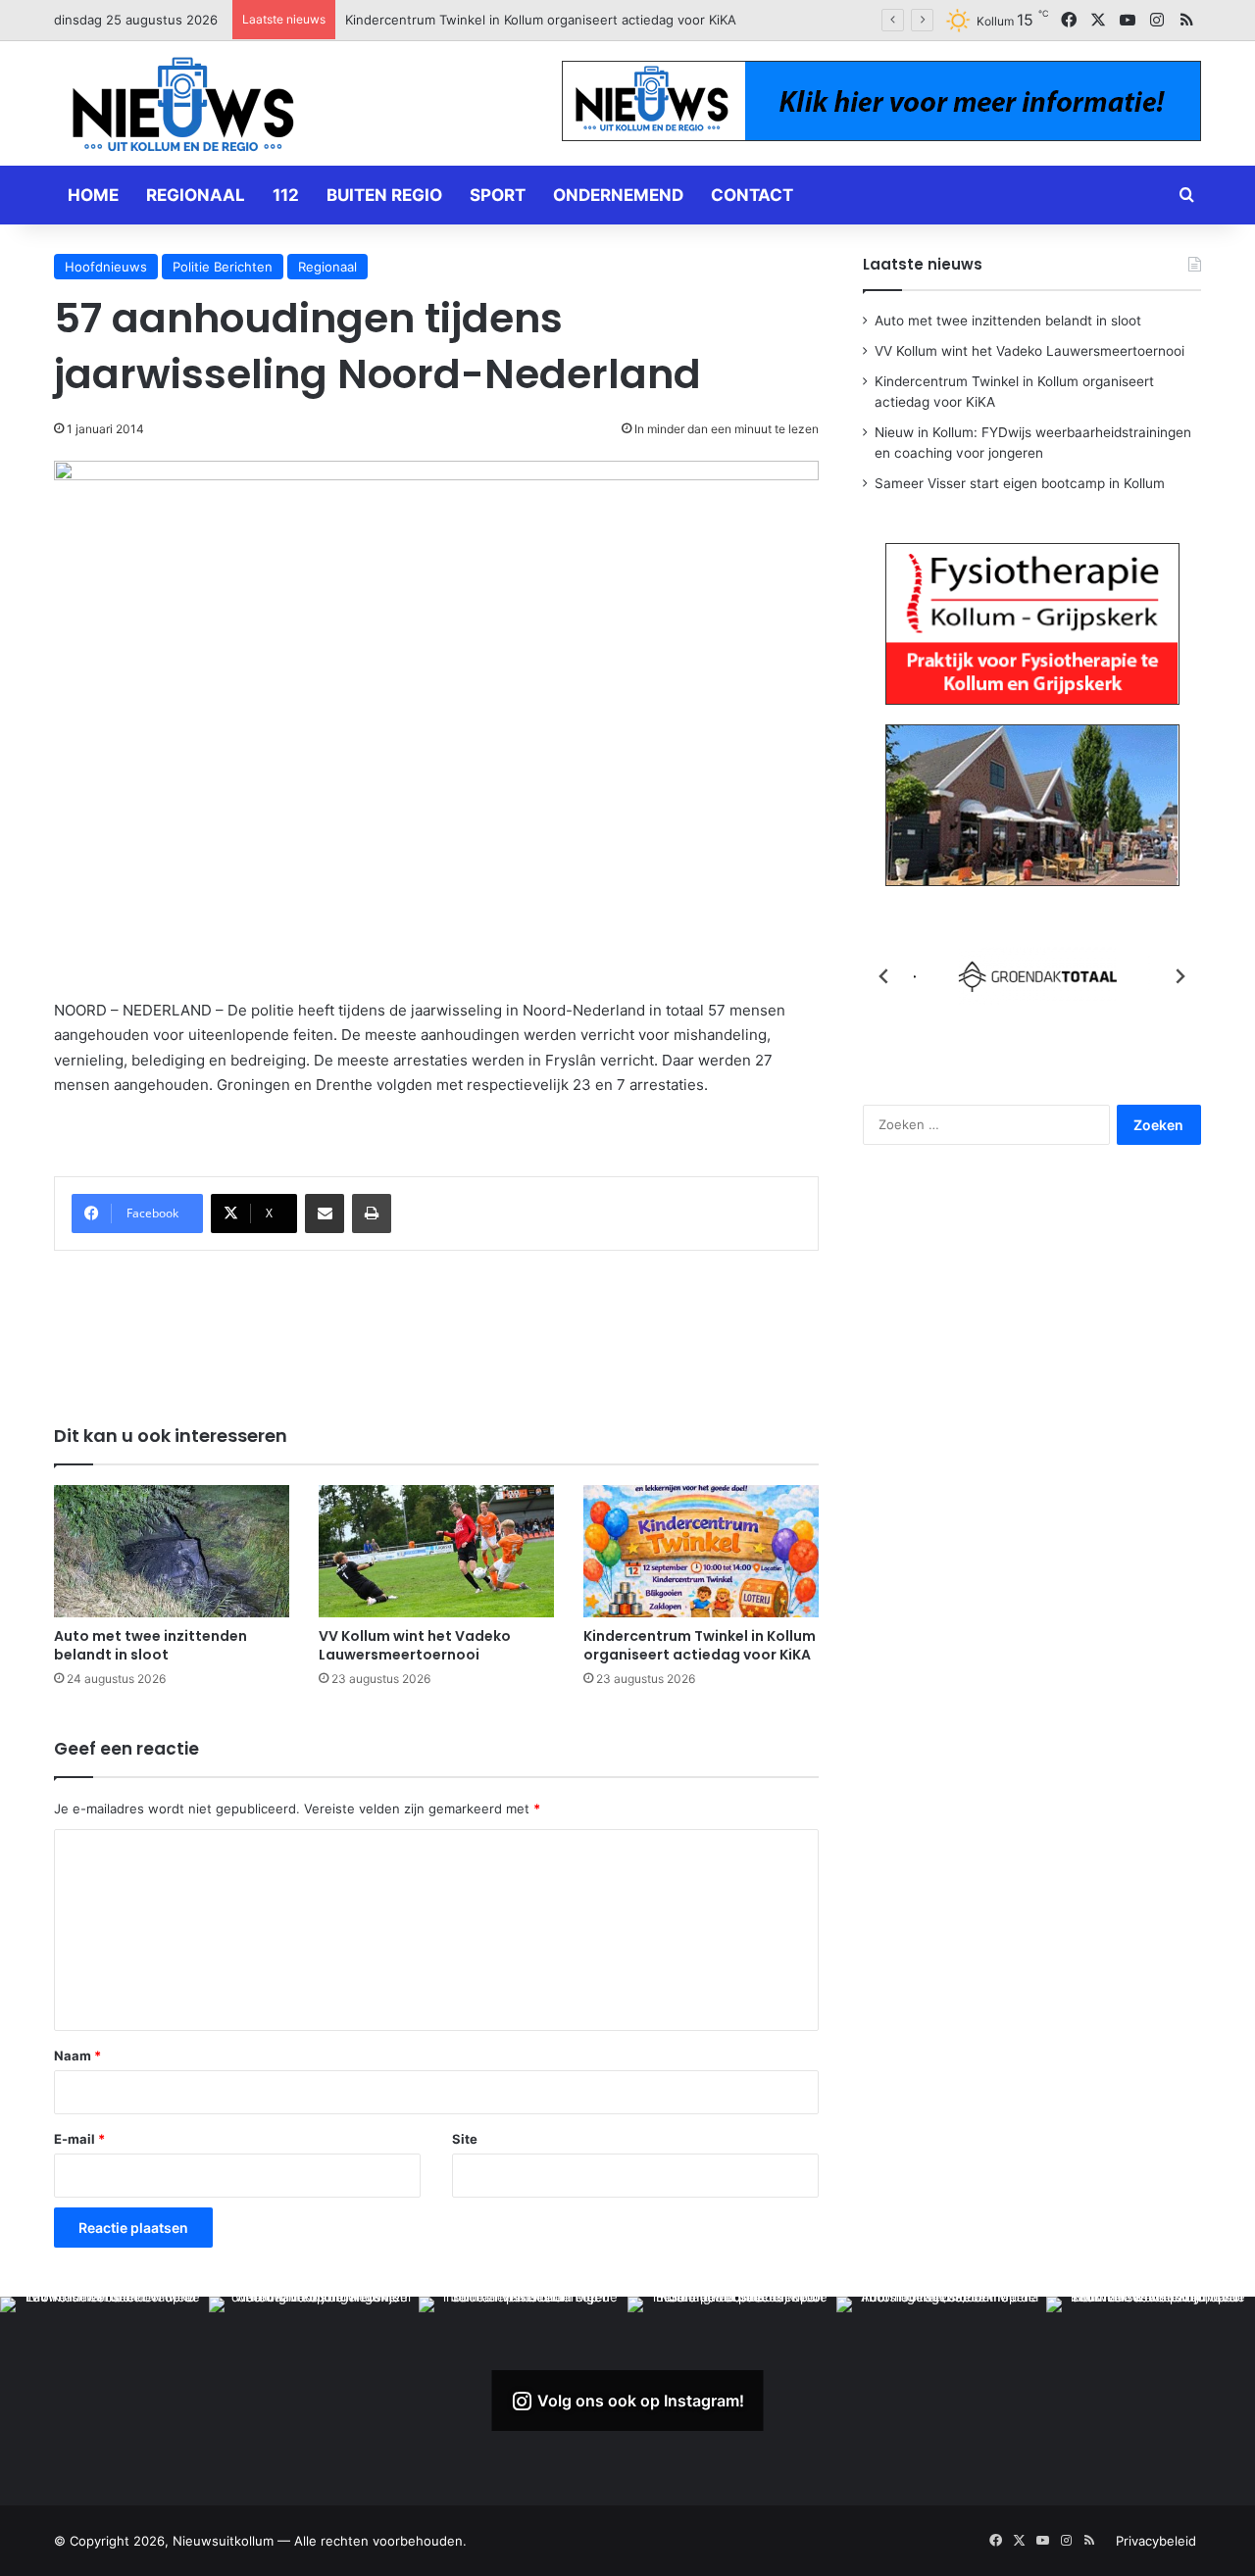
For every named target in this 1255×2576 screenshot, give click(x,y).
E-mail (79, 2139)
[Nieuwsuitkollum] (183, 108)
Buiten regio (384, 195)
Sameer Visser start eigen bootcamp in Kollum (1020, 483)
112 (286, 195)
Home (93, 195)
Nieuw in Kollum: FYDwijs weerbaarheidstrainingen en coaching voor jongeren (585, 20)
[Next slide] (1180, 976)
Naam (77, 2056)
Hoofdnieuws (106, 267)
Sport (498, 195)
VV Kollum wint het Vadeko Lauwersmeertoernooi (415, 1645)
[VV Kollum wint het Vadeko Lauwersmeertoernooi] (436, 1551)
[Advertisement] (436, 1324)
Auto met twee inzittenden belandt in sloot (151, 1645)
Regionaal (196, 195)
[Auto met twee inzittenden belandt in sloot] (172, 1551)
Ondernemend (618, 195)
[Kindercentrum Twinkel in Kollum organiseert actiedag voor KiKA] (701, 1551)
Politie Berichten (223, 267)
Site (465, 2139)
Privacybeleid (1156, 2541)
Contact (752, 195)
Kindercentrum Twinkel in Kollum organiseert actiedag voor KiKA (700, 1645)
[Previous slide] (884, 976)
